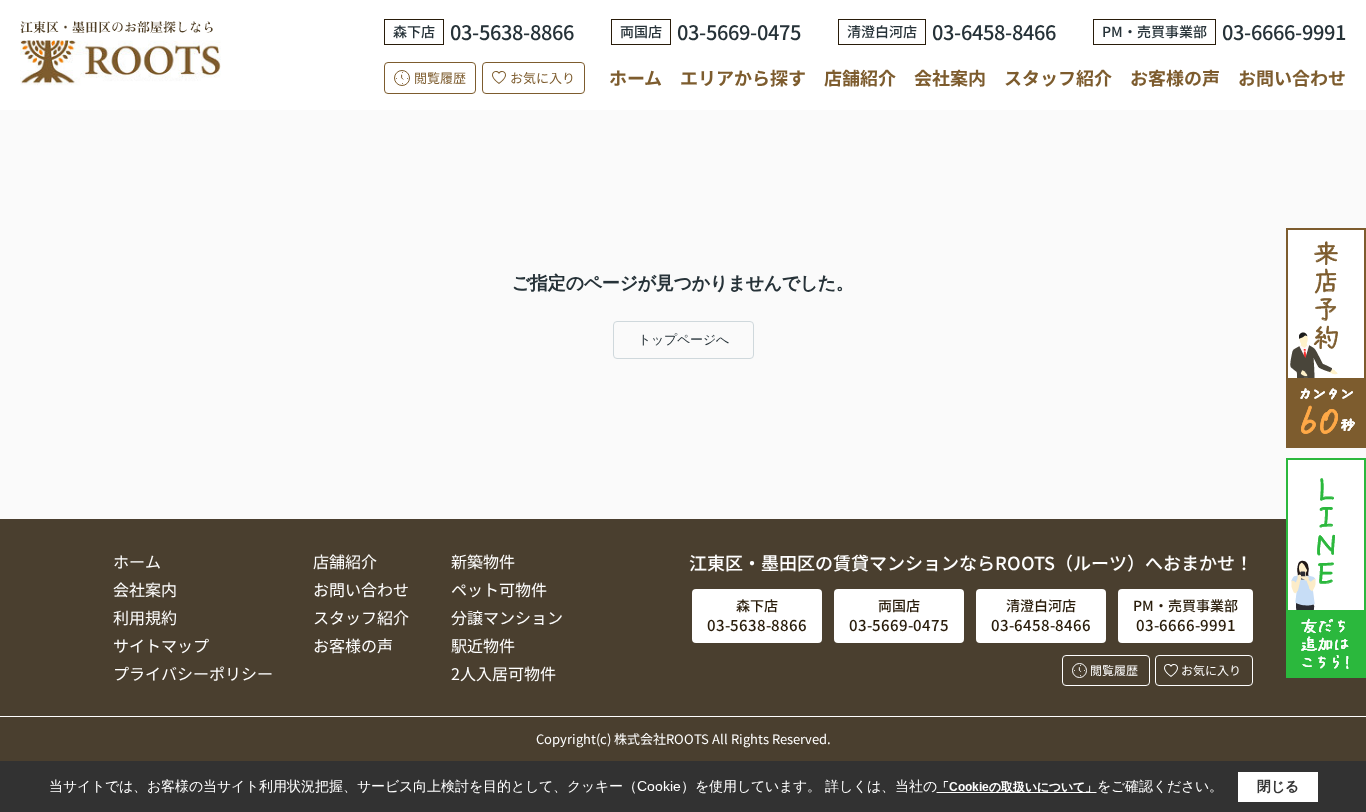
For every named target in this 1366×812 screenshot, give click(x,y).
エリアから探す (743, 77)
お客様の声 (1175, 77)
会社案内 (950, 77)
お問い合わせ (1292, 77)
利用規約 (145, 617)
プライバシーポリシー (193, 673)
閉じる (1278, 786)
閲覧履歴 (440, 77)
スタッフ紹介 (1058, 77)
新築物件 (483, 561)
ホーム (635, 77)
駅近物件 (483, 645)
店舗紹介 (860, 77)
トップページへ (683, 339)
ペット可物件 (499, 589)
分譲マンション (507, 617)
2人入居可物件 (503, 673)
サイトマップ (161, 645)
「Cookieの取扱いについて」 (1017, 787)
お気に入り (542, 77)
